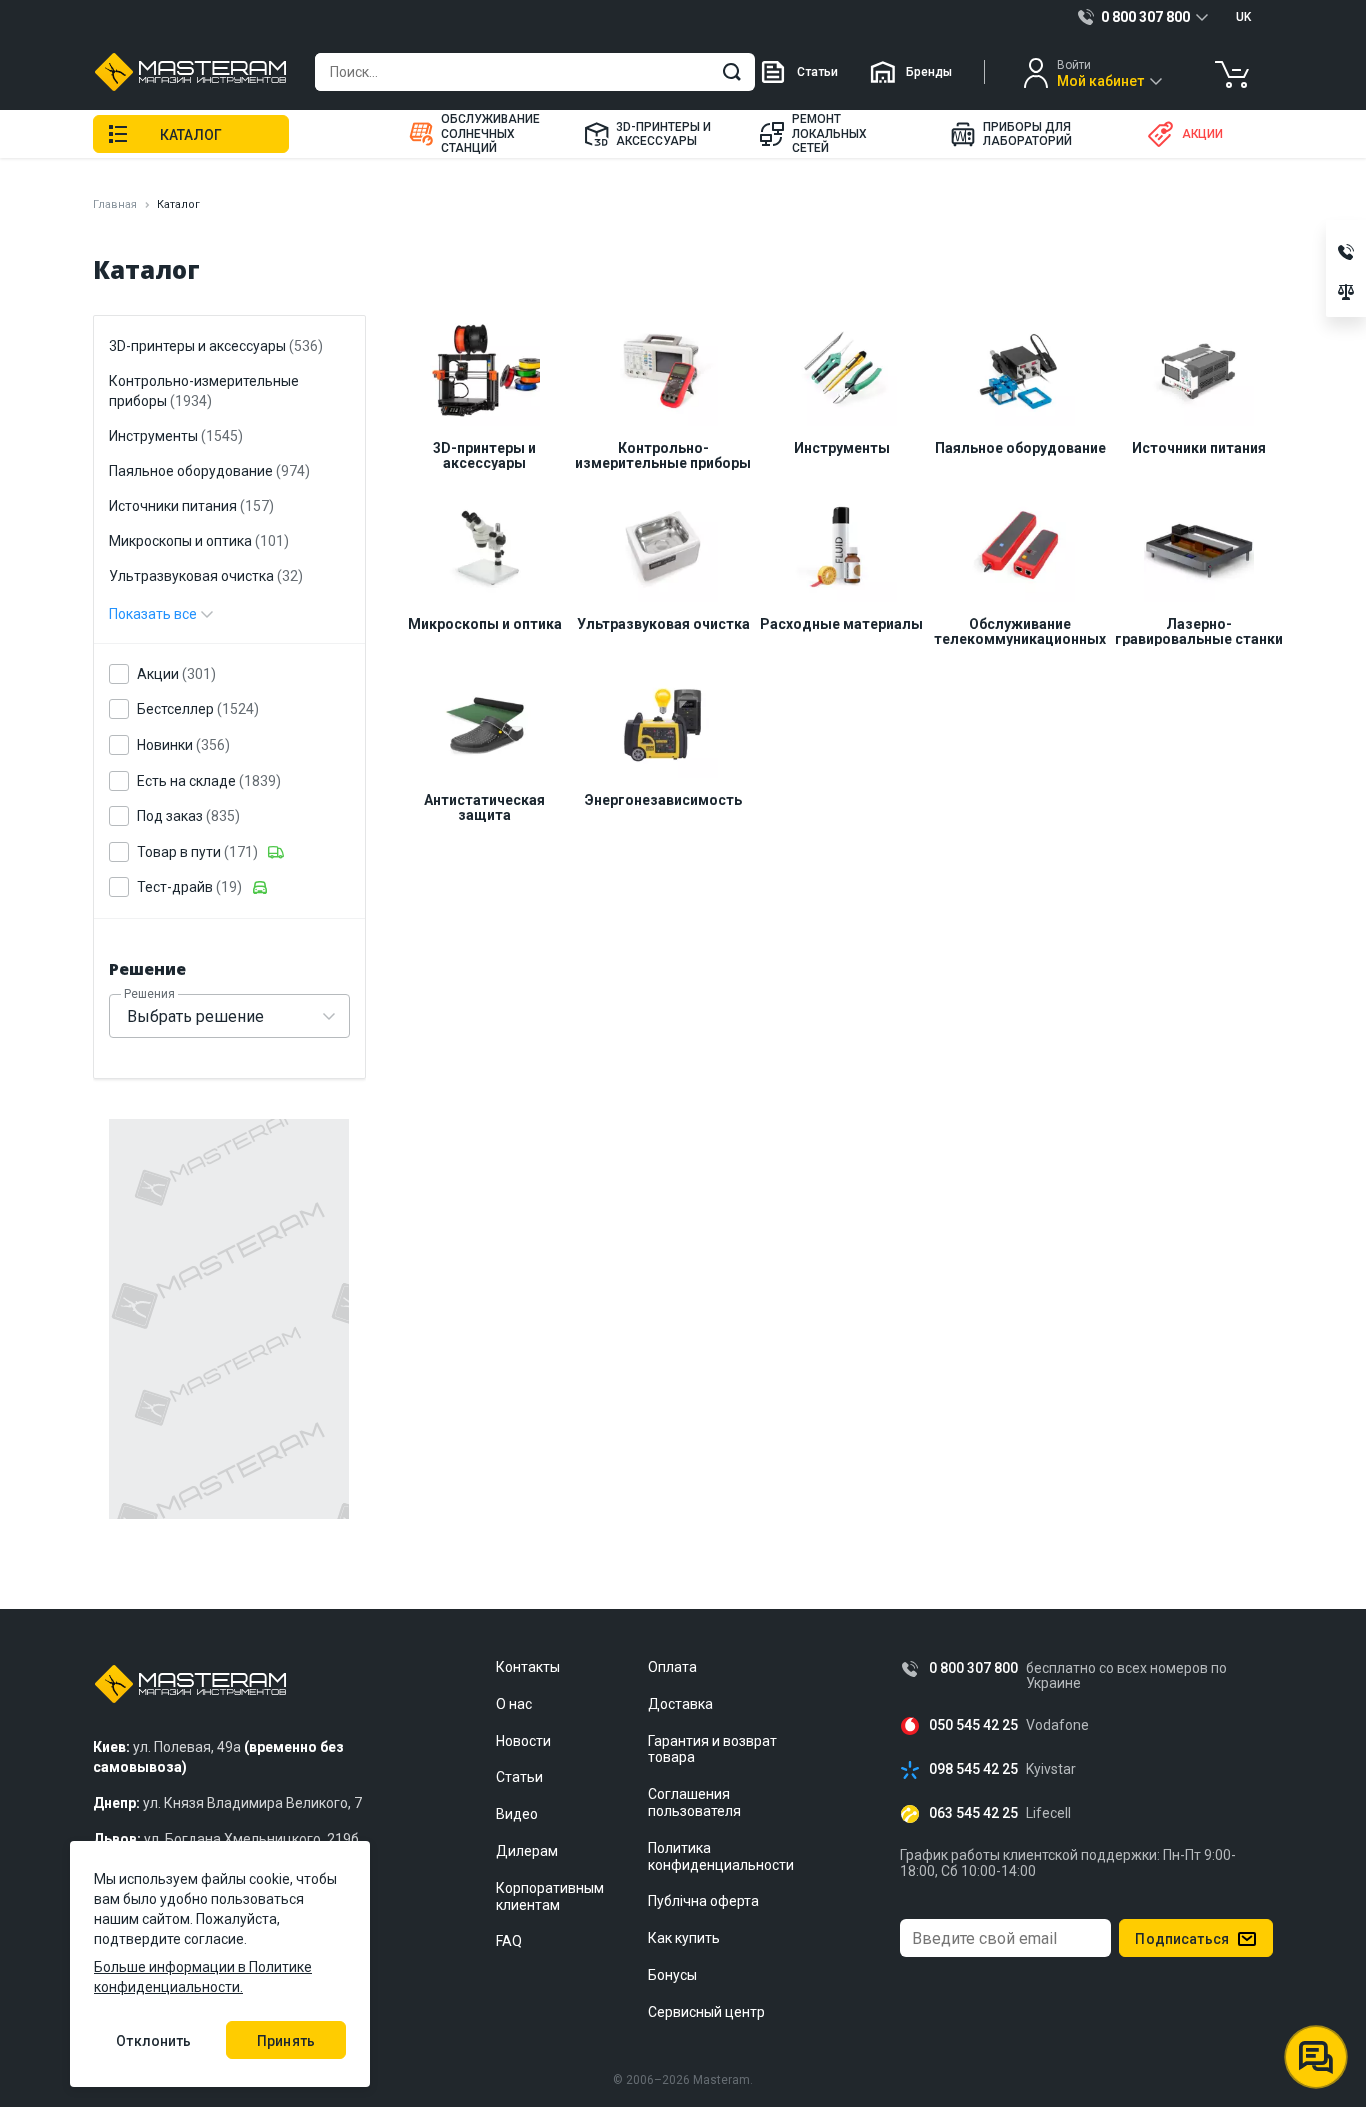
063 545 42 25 (973, 1813)
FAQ (509, 1941)
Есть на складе (209, 781)
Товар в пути (197, 852)
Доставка (680, 1704)
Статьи (817, 72)
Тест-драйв (189, 887)
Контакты (528, 1667)
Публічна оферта (703, 1901)
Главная (115, 204)
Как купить (684, 1938)
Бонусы (672, 1975)
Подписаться (1182, 1939)
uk (1243, 17)
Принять (286, 2041)
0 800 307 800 (973, 1668)
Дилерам (527, 1851)
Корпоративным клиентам (550, 1896)
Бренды (929, 72)
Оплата (672, 1667)
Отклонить (153, 2041)
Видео (517, 1814)
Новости (523, 1741)
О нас (514, 1704)
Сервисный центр (706, 2012)
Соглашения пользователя (694, 1802)
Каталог (191, 135)
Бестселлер (198, 709)
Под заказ (188, 816)
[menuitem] (484, 134)
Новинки (183, 745)
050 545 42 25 (973, 1725)
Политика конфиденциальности (721, 1856)
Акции (176, 674)
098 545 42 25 (973, 1769)
